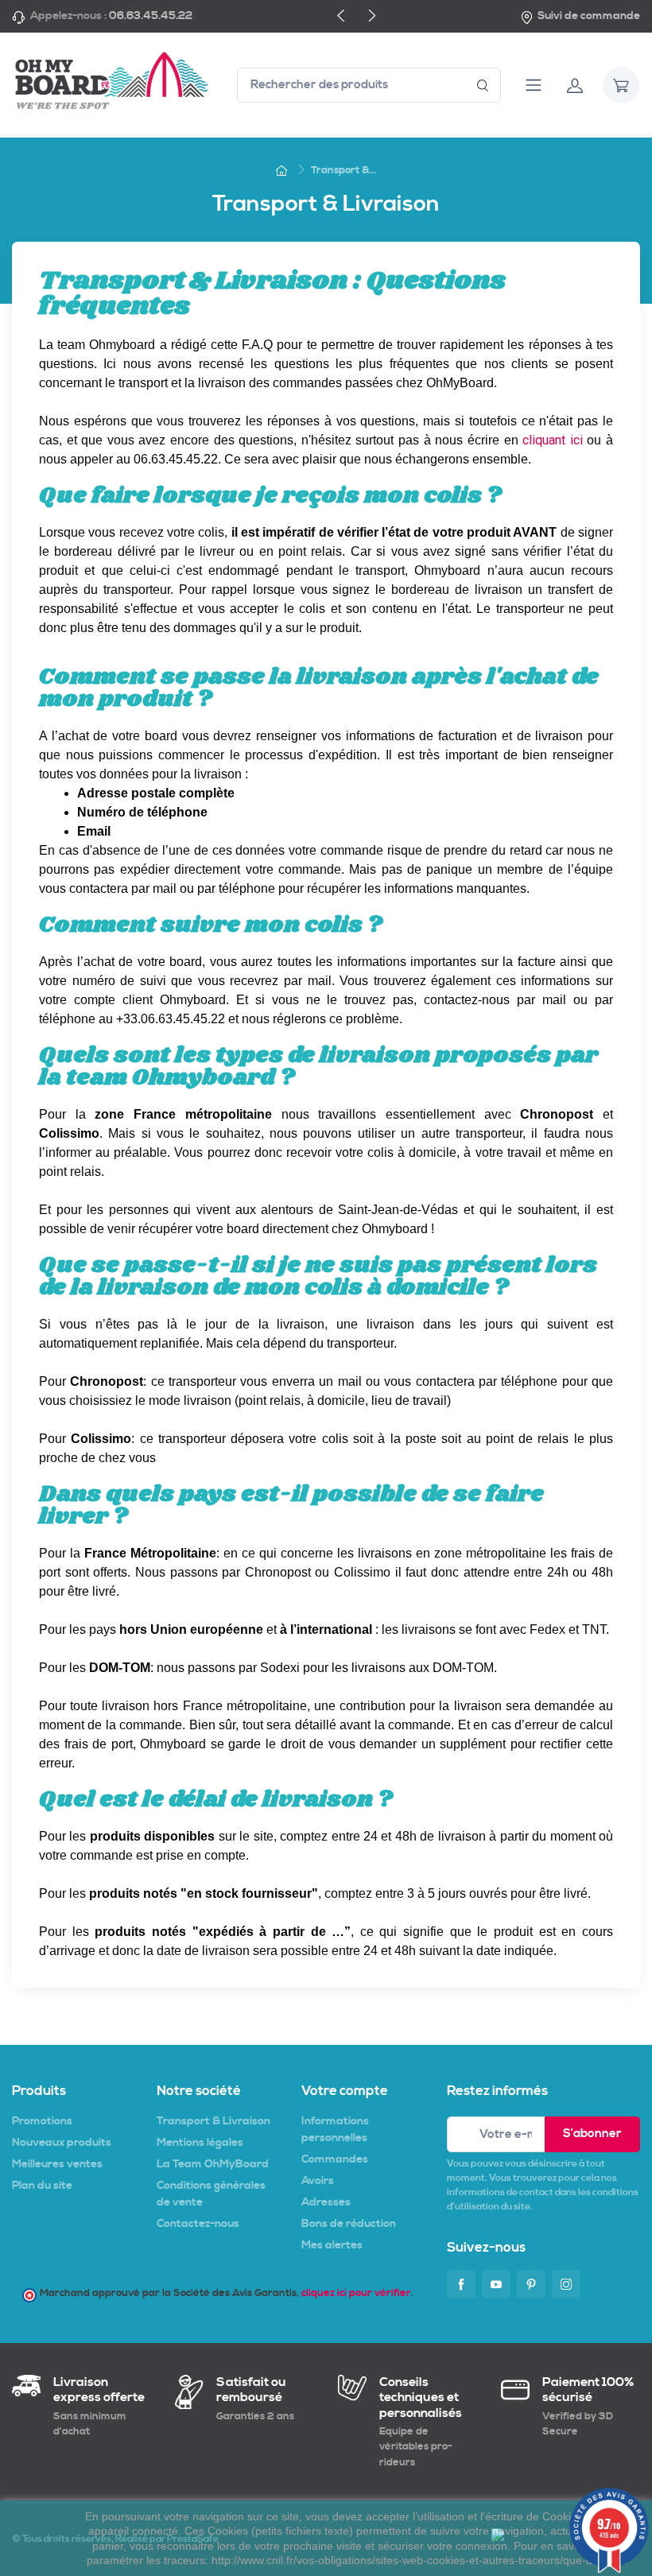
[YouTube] (496, 2284)
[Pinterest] (531, 2284)
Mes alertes (332, 2245)
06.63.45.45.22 (151, 16)
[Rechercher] (483, 85)
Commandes (335, 2159)
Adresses (326, 2202)
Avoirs (318, 2181)
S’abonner (592, 2134)
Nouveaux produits (62, 2143)
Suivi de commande (589, 16)
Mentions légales (200, 2143)
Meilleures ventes (57, 2164)
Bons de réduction (349, 2224)
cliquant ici (553, 440)
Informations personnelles (335, 2130)
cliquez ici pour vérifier (356, 2293)
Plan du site (42, 2186)
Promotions (42, 2121)
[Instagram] (566, 2284)
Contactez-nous (198, 2224)
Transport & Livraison (213, 2121)
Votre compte (345, 2091)
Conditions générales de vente (211, 2194)
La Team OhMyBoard (213, 2164)
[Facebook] (461, 2284)
